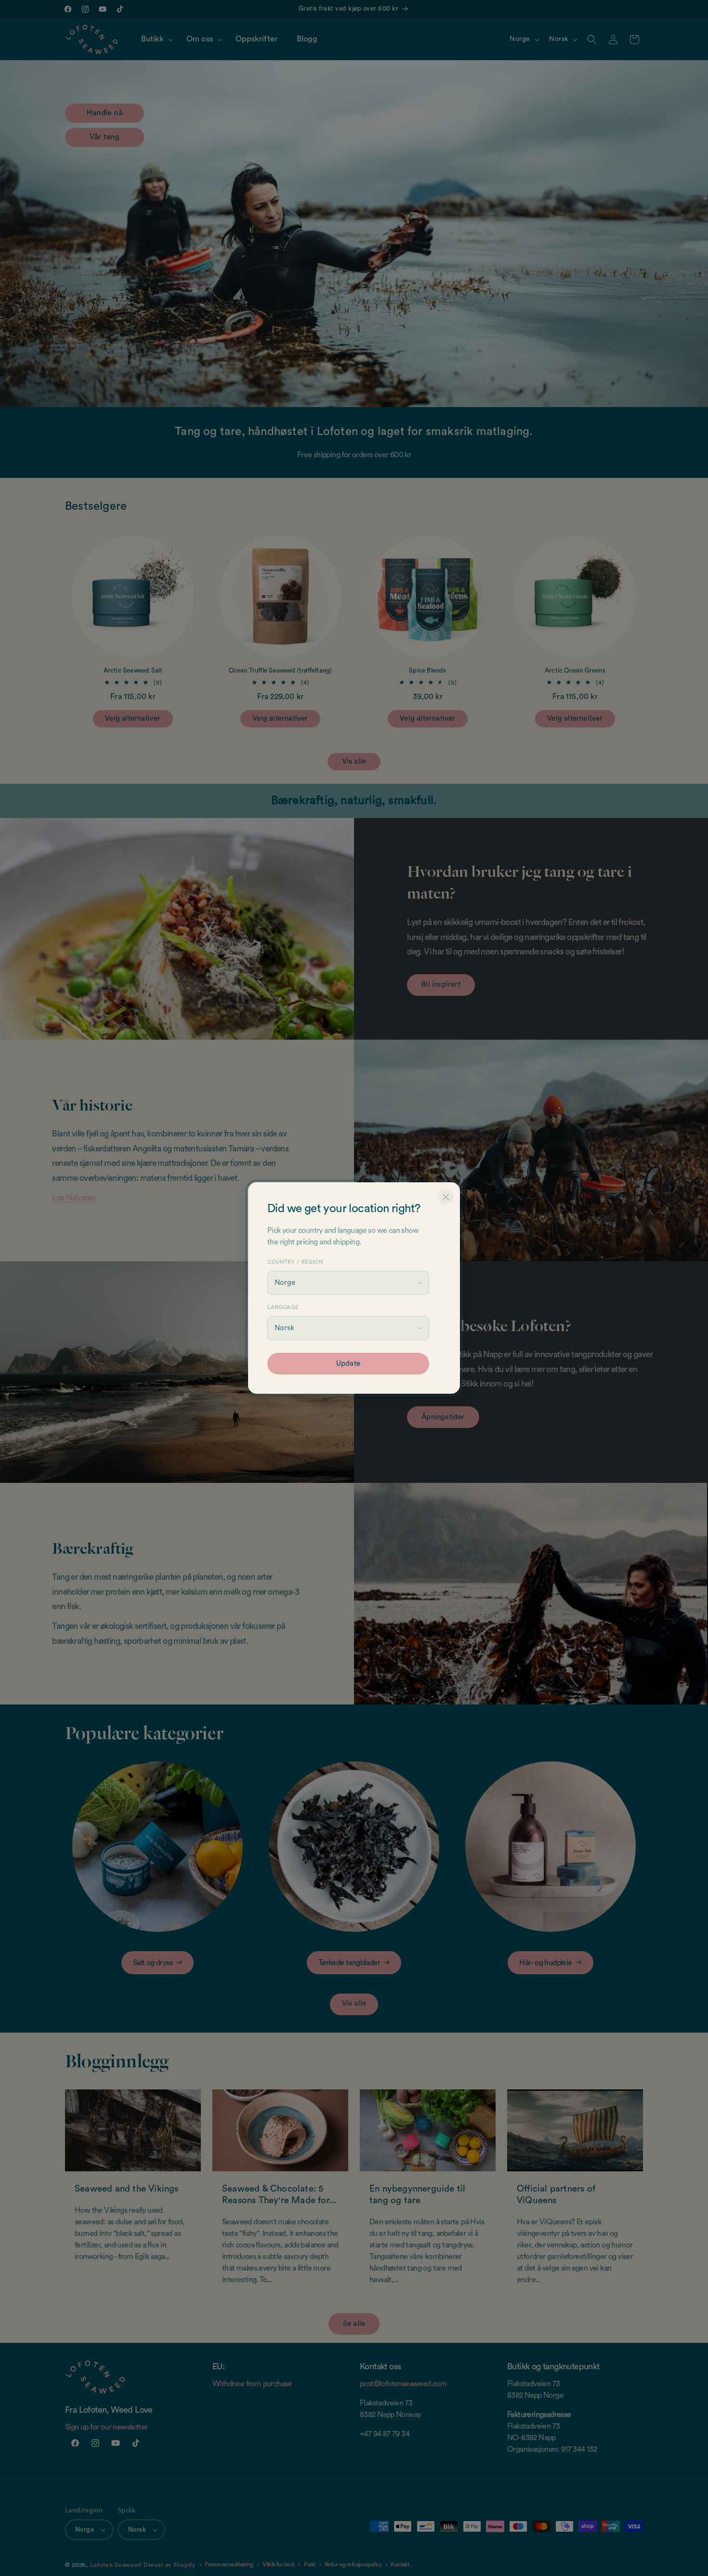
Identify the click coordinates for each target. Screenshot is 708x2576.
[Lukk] (446, 1197)
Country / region (295, 1262)
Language (283, 1307)
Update (348, 1364)
